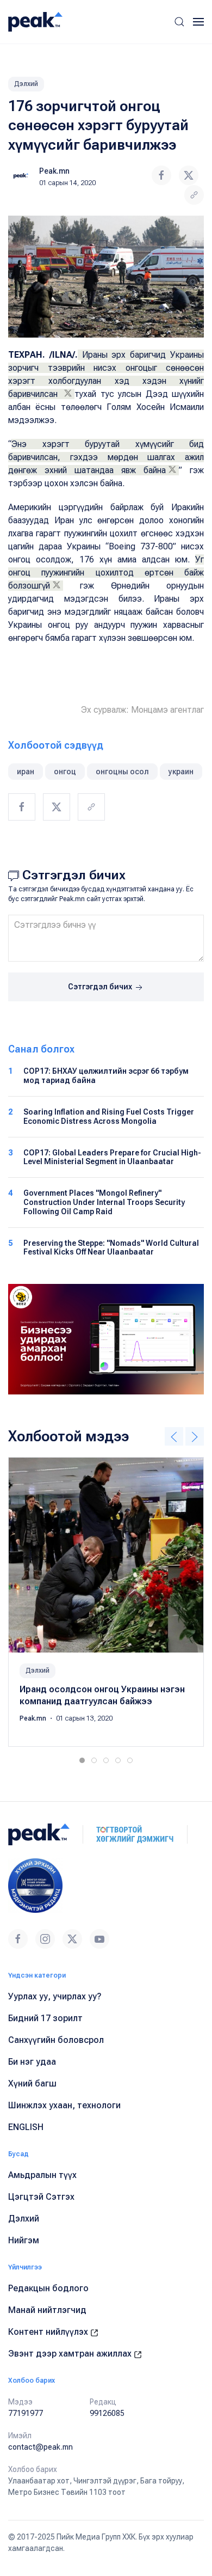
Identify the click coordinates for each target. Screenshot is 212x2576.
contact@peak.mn (40, 2447)
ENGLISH (26, 2127)
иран (26, 772)
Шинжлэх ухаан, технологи (64, 2105)
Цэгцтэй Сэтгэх (41, 2197)
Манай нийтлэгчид (47, 2310)
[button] (179, 22)
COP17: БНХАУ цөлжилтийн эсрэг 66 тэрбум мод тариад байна (106, 1076)
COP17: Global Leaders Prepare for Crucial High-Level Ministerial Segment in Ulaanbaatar (112, 1157)
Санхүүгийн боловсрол (56, 2040)
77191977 (26, 2413)
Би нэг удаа (32, 2062)
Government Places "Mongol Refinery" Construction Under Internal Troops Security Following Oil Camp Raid (104, 1202)
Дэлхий (26, 84)
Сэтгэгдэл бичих (101, 987)
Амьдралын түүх (42, 2175)
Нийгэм (24, 2240)
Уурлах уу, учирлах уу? (55, 1996)
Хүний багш (32, 2084)
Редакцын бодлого (48, 2288)
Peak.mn (54, 171)
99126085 (107, 2413)
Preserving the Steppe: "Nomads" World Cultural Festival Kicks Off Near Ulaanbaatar (111, 1248)
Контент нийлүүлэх (49, 2332)
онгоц (65, 772)
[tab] (82, 1760)
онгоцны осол (122, 772)
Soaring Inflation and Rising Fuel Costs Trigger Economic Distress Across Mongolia (109, 1116)
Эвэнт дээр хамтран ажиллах (71, 2354)
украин (181, 772)
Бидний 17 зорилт (45, 2018)
